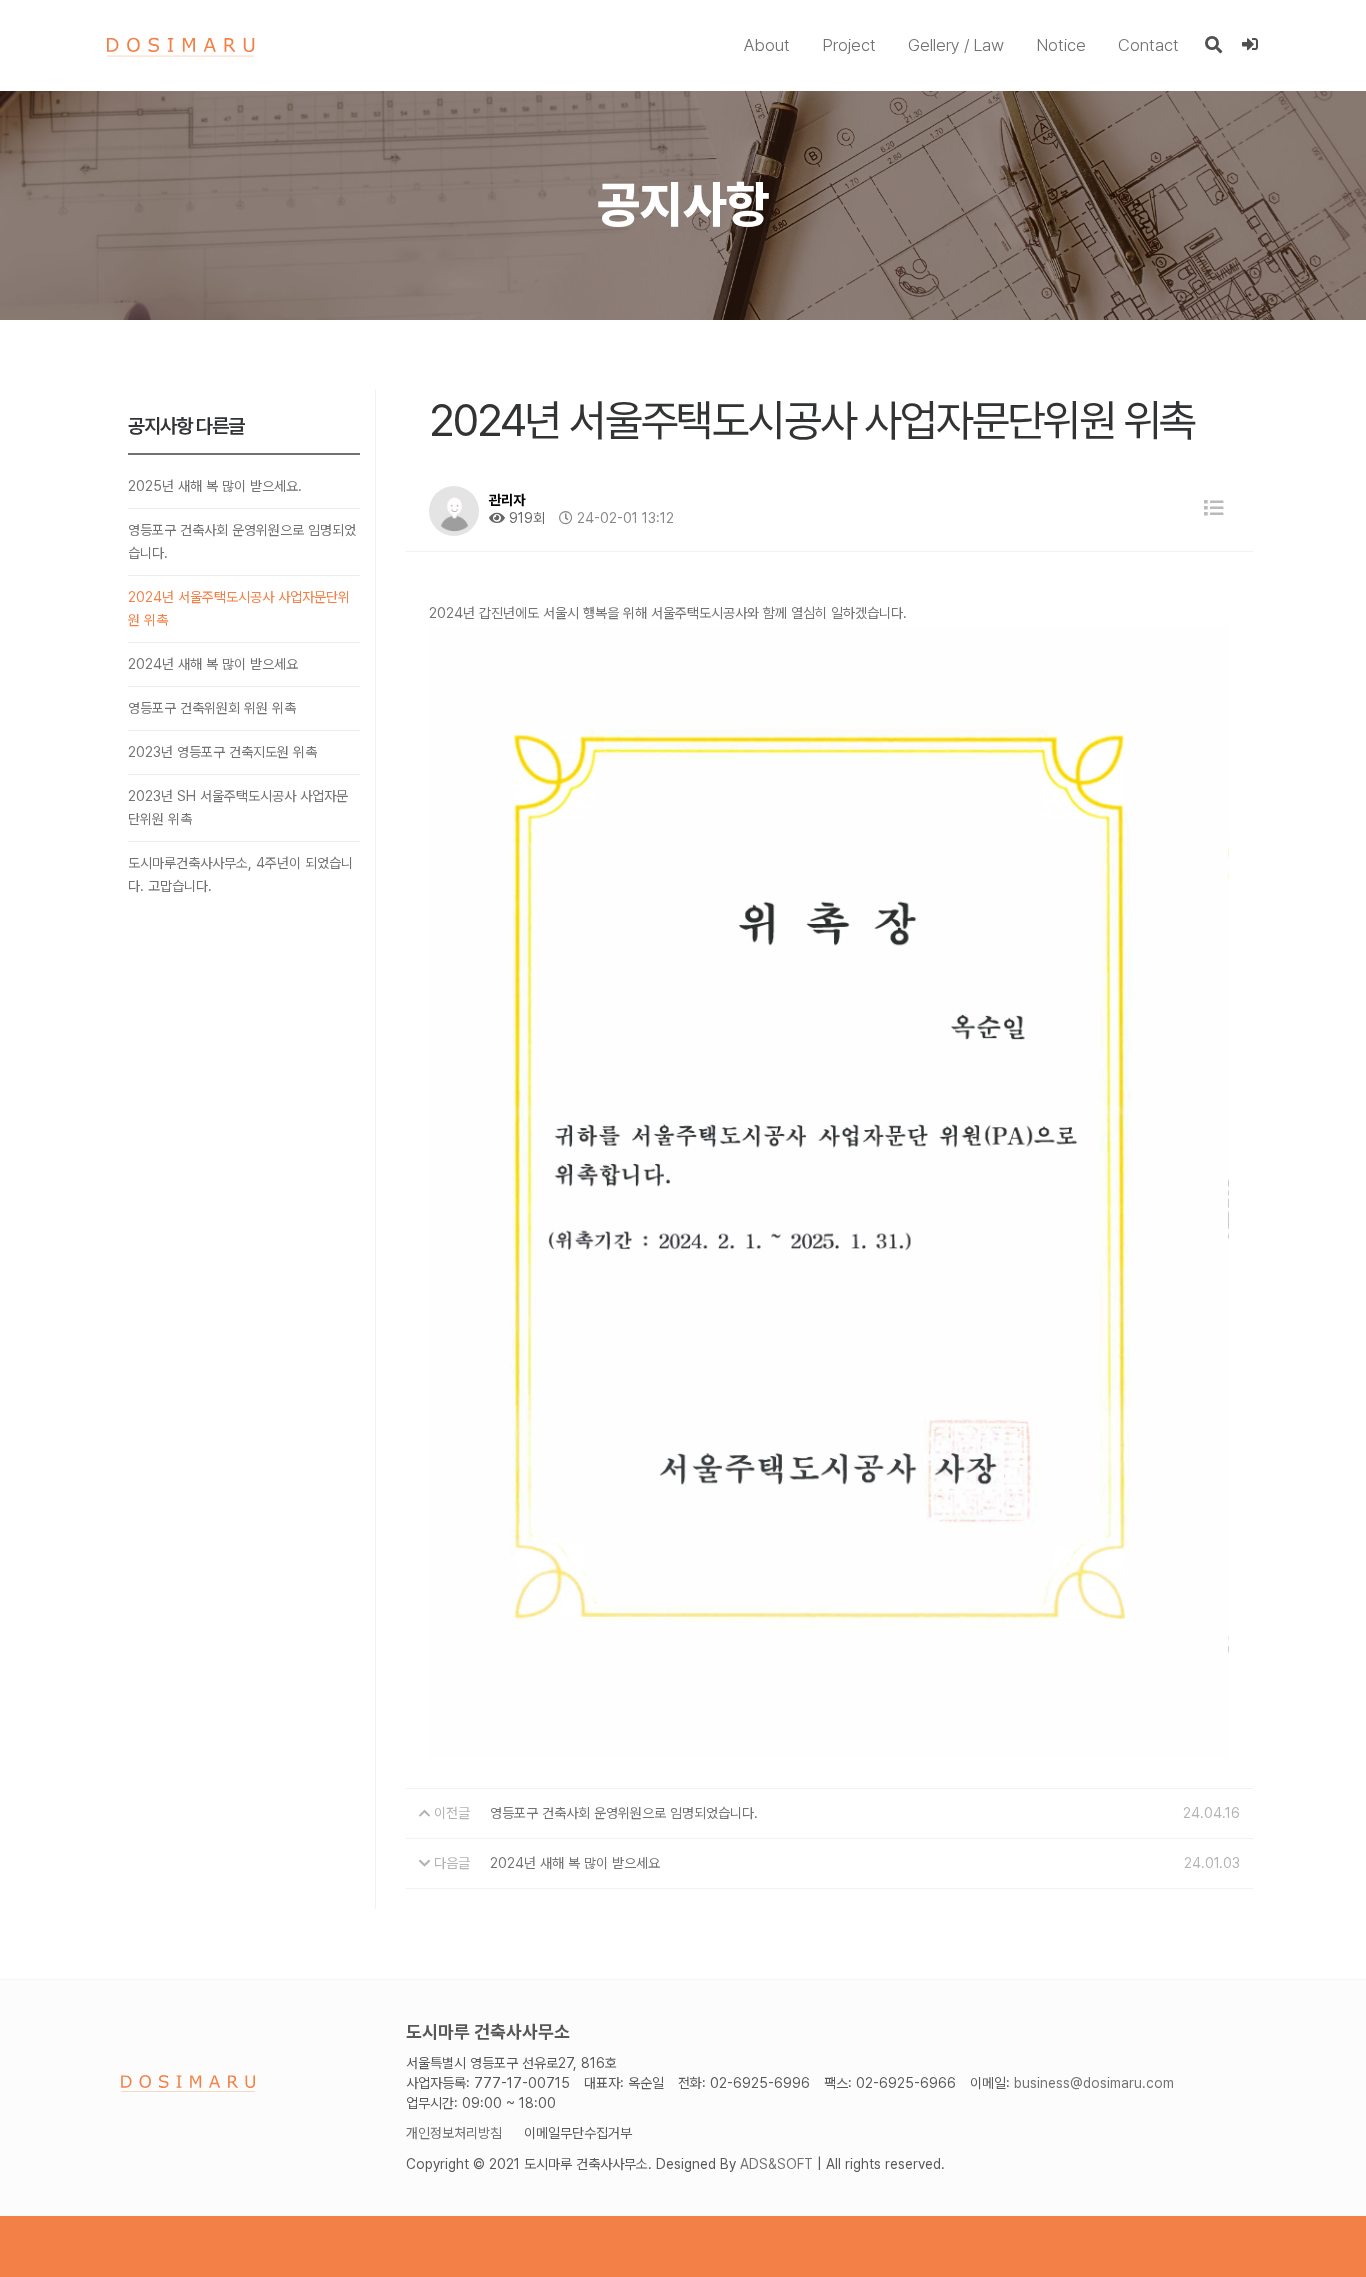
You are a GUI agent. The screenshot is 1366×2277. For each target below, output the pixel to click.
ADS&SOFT (776, 2164)
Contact (1148, 45)
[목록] (1214, 508)
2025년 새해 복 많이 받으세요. (215, 486)
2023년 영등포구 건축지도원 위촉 (222, 752)
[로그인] (1250, 45)
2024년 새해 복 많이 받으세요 (213, 664)
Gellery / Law (956, 45)
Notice (1061, 45)
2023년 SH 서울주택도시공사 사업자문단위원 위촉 (238, 807)
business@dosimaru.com (1094, 2083)
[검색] (1213, 45)
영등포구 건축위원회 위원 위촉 (212, 708)
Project (849, 45)
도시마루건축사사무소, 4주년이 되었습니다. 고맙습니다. (240, 874)
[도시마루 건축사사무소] (180, 46)
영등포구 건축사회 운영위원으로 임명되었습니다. (242, 541)
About (767, 45)
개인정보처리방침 (454, 2133)
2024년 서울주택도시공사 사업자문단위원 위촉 (239, 608)
